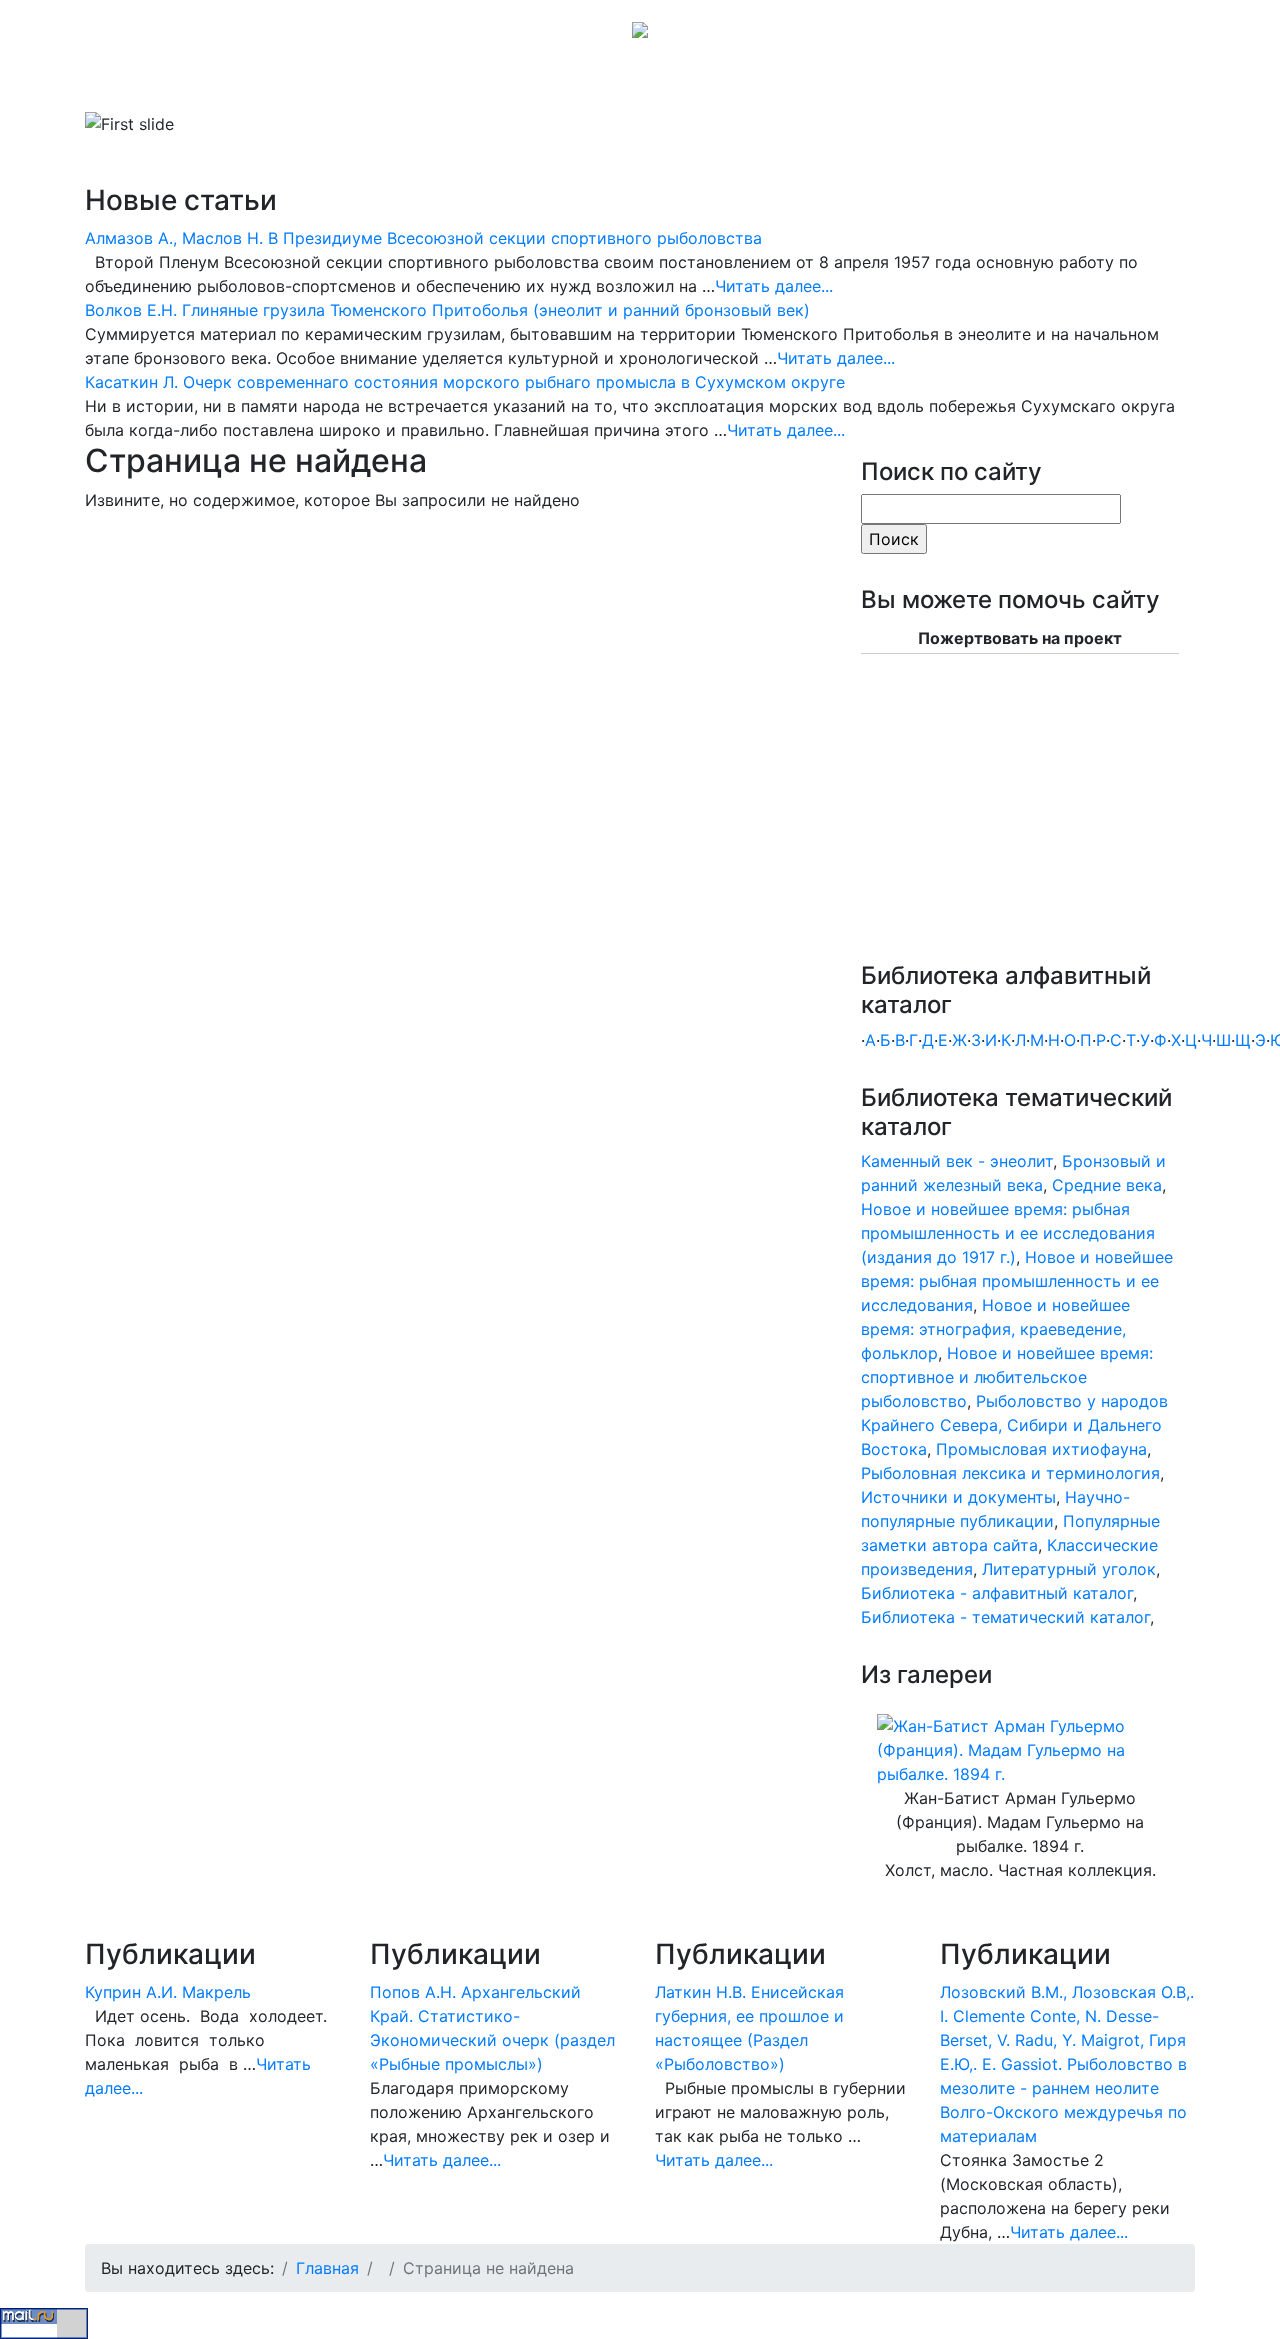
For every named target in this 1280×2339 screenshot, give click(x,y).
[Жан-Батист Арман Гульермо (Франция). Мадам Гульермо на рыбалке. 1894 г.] (1020, 1749)
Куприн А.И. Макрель (168, 1992)
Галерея (504, 84)
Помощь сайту (849, 84)
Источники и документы (958, 1497)
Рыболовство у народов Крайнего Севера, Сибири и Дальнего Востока (1014, 1425)
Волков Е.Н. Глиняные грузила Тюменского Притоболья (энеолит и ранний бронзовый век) (447, 310)
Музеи (432, 84)
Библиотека (235, 84)
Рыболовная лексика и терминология (1010, 1473)
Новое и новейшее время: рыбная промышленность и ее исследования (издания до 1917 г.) (1008, 1233)
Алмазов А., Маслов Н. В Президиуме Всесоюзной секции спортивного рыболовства (423, 238)
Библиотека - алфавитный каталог (997, 1593)
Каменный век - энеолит (957, 1161)
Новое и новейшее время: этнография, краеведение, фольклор (995, 1329)
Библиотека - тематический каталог (1005, 1617)
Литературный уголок (1069, 1569)
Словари (344, 84)
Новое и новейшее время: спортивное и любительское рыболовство (1007, 1377)
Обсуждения (613, 84)
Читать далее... (774, 286)
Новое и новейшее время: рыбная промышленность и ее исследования (1017, 1281)
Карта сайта (727, 84)
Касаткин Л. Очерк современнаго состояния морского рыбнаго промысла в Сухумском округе (465, 382)
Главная (140, 84)
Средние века (1107, 1185)
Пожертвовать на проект (1020, 638)
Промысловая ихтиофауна (1041, 1449)
